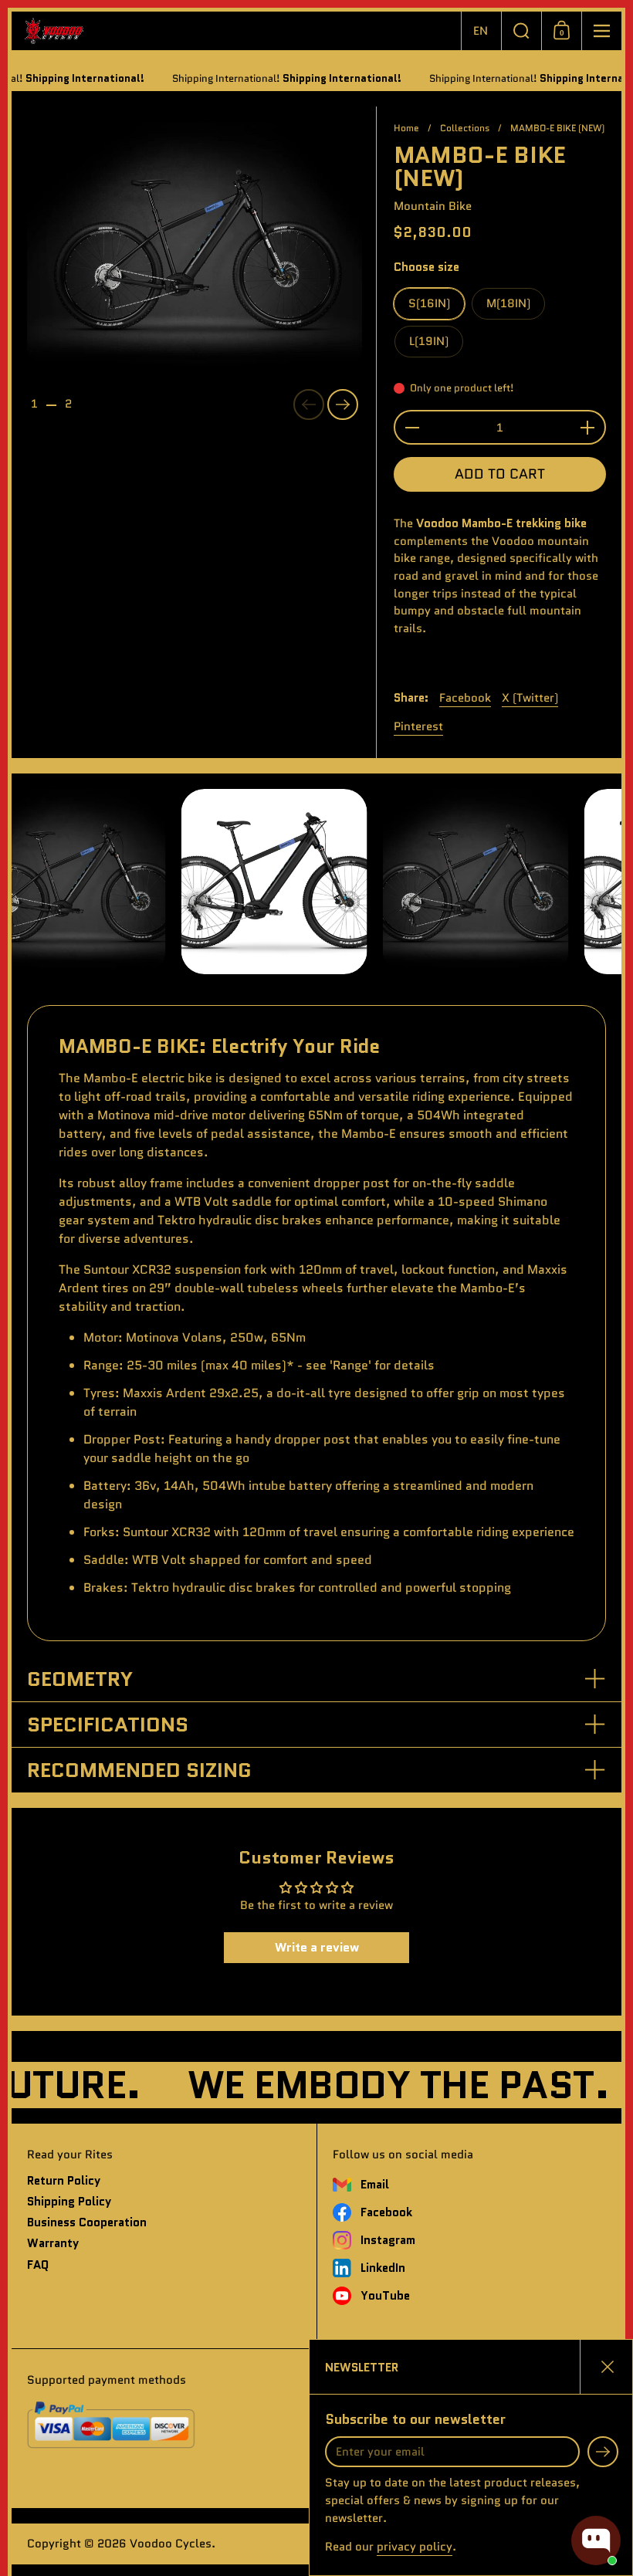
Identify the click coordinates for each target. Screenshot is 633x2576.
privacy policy (415, 2547)
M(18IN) (508, 303)
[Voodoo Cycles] (236, 31)
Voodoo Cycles (171, 2544)
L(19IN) (429, 341)
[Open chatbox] (596, 2540)
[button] (481, 31)
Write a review (317, 1947)
